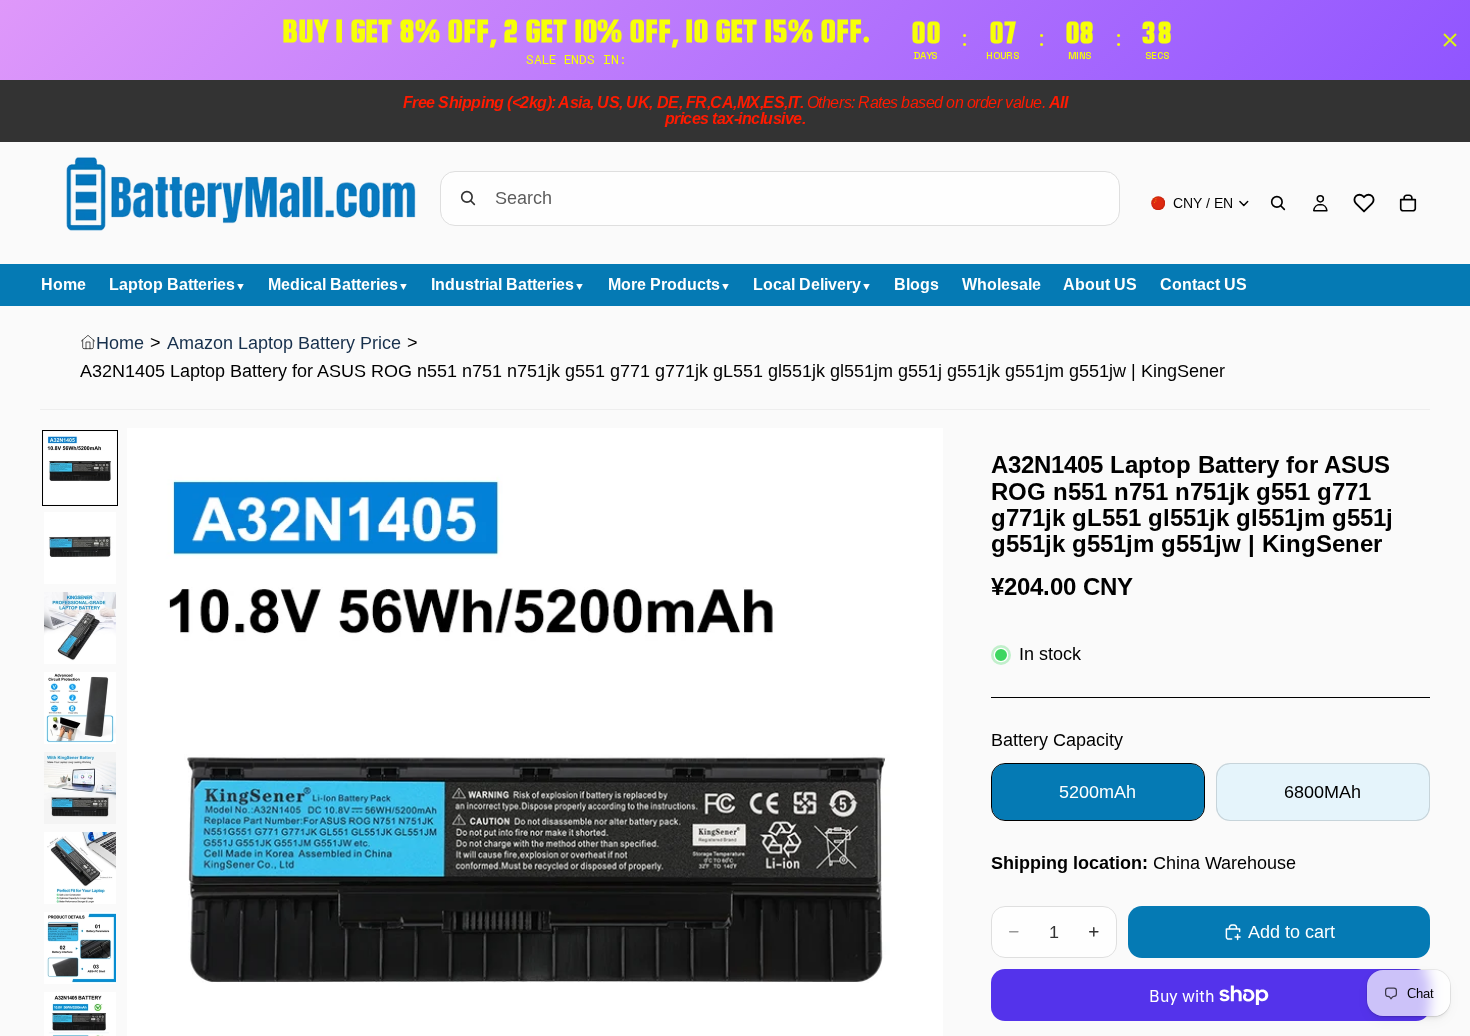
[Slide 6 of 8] (80, 868)
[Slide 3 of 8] (80, 628)
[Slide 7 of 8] (80, 948)
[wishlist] (1364, 203)
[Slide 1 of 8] (80, 468)
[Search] (1278, 203)
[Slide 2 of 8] (80, 548)
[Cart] (1408, 203)
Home (120, 343)
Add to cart (1291, 932)
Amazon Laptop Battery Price (284, 343)
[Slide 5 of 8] (80, 788)
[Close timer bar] (1450, 40)
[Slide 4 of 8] (80, 708)
